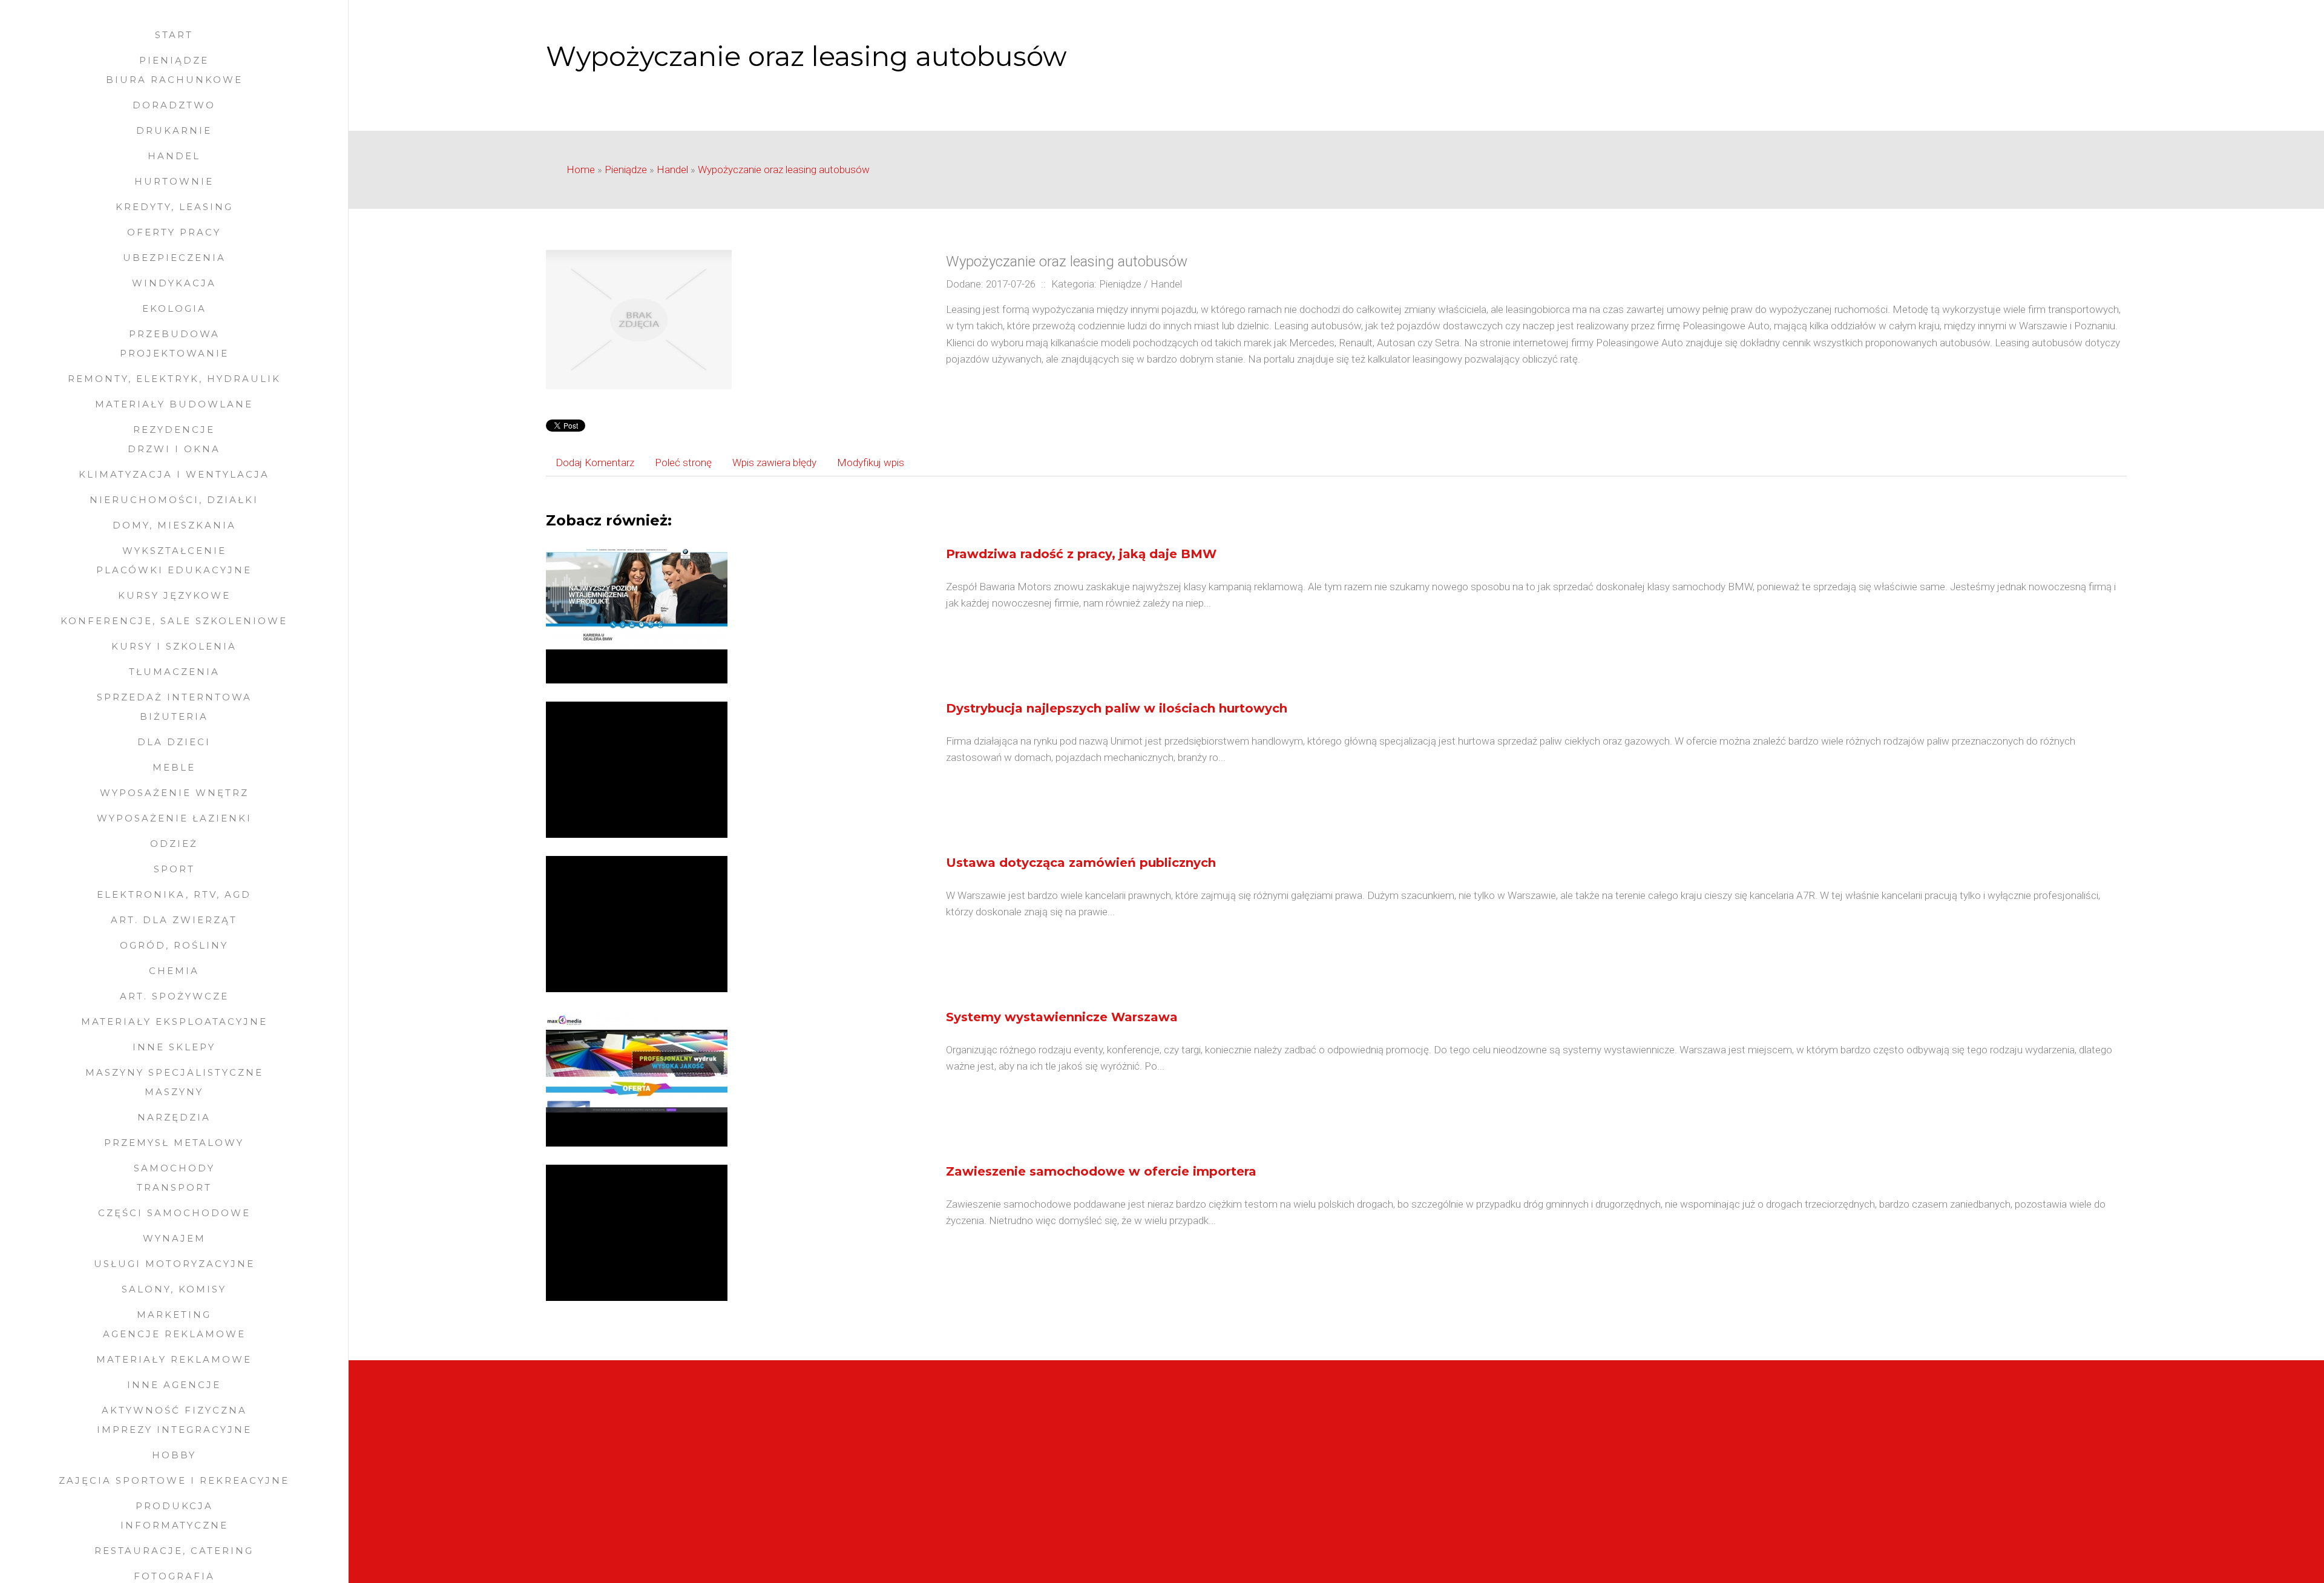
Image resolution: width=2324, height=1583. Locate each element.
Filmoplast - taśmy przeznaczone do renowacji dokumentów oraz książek (708, 1456)
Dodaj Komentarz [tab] (595, 462)
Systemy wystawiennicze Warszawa (1062, 1017)
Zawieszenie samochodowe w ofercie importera (1101, 1171)
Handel (672, 169)
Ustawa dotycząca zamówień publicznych (1081, 863)
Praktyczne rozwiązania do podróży (1423, 1472)
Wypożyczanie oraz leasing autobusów (784, 169)
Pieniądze (626, 169)
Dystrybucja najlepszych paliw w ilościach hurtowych (1117, 708)
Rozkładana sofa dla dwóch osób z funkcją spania (1456, 1489)
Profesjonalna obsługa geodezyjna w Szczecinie (653, 1489)
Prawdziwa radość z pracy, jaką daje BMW (1081, 554)
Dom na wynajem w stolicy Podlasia (1426, 1456)
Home (581, 169)
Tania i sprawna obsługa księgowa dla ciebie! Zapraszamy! (674, 1505)
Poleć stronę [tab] (683, 462)
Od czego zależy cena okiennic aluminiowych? (647, 1521)
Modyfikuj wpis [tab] (871, 462)
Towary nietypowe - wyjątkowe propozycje (1440, 1505)
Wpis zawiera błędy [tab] (774, 462)
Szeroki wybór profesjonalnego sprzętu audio (646, 1439)
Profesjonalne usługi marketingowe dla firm (1441, 1521)
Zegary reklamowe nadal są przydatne (629, 1472)
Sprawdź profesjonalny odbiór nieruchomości (1446, 1439)
